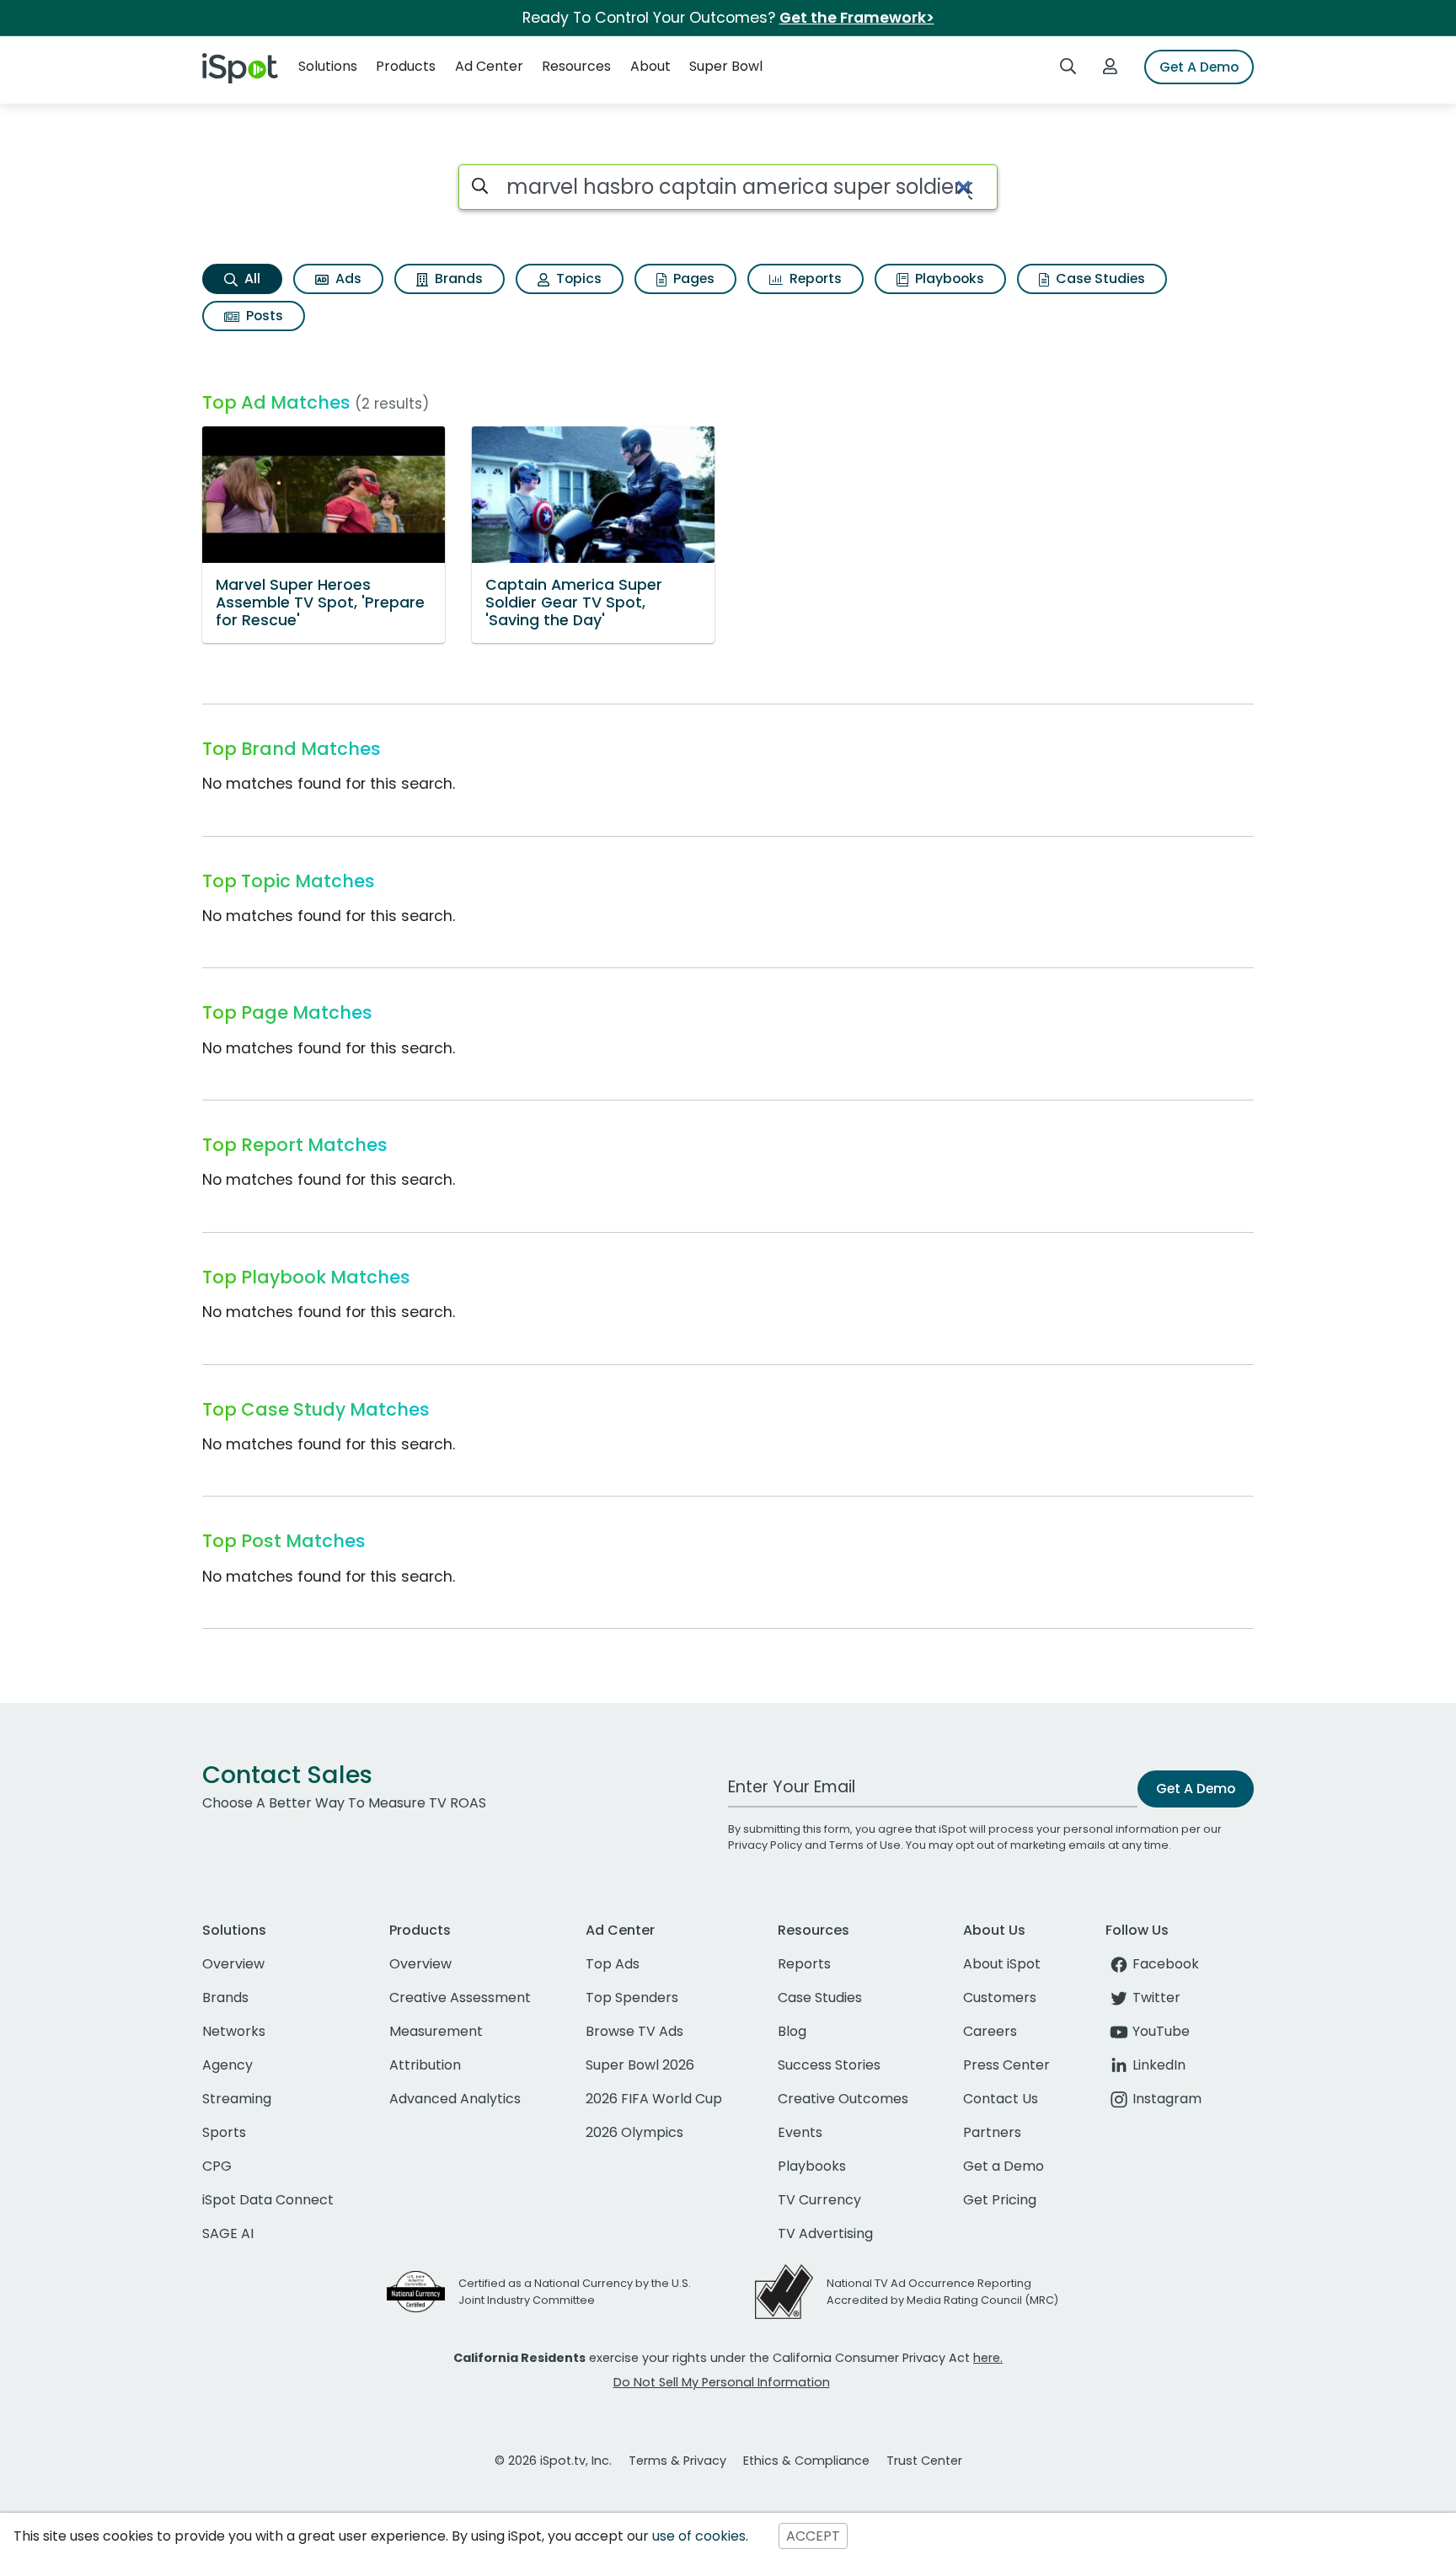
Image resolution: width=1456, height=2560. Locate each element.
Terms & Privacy (677, 2461)
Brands (457, 278)
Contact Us (1001, 2099)
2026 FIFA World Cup (654, 2099)
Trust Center (924, 2461)
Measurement (436, 2031)
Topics (577, 278)
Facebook (1166, 1964)
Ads (347, 278)
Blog (792, 2031)
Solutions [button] (328, 66)
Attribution (425, 2065)
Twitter (1156, 1998)
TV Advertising (825, 2233)
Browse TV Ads (634, 2031)
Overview (233, 1964)
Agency (227, 2065)
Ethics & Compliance (806, 2461)
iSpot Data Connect (268, 2200)
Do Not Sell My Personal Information (722, 2382)
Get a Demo (1004, 2166)
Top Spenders (632, 1998)
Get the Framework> (857, 18)
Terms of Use (865, 1845)
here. (988, 2358)
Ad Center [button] (489, 66)
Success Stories (829, 2065)
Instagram (1167, 2099)
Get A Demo (1199, 67)
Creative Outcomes (843, 2099)
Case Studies (1099, 278)
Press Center (1006, 2065)
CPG (217, 2166)
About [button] (650, 66)
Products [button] (406, 66)
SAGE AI (228, 2233)
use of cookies (699, 2536)
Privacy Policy (765, 1845)
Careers (990, 2031)
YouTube (1161, 2031)
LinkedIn (1159, 2065)
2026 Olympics (634, 2132)
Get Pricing (1000, 2200)
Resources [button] (576, 66)
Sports (224, 2132)
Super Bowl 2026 (640, 2065)
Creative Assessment (460, 1998)
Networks (234, 2031)
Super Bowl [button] (726, 66)
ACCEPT (813, 2536)
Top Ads (613, 1964)
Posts (263, 316)
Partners (992, 2132)
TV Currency (819, 2200)
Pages (692, 278)
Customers (1000, 1998)
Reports (814, 278)
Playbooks (948, 278)
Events (800, 2132)
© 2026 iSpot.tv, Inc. (553, 2461)
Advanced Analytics (455, 2099)
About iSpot (1002, 1964)
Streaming (237, 2099)
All (251, 278)
